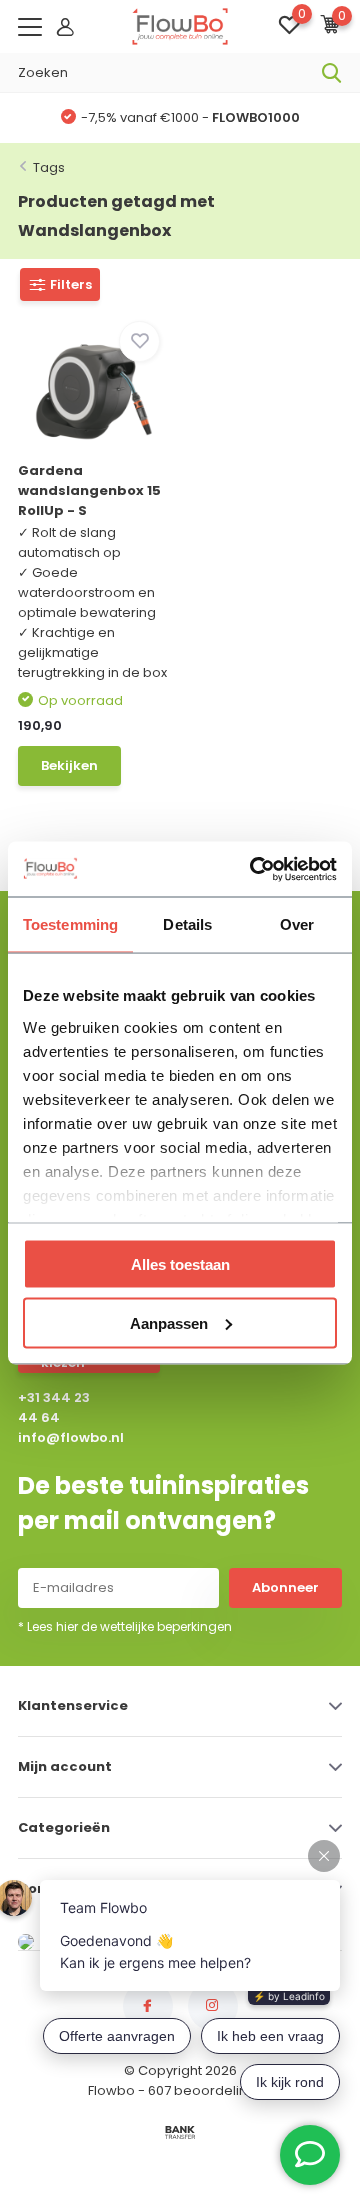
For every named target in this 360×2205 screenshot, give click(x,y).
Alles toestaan (180, 1264)
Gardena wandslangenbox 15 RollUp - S (89, 490)
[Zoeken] (332, 73)
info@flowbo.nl (58, 1437)
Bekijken (69, 765)
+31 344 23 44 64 (54, 1407)
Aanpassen (169, 1322)
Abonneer (285, 1587)
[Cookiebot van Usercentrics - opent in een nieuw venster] (254, 869)
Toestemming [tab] (70, 924)
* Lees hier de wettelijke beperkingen (125, 1626)
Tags (49, 167)
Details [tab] (187, 924)
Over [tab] (297, 924)
